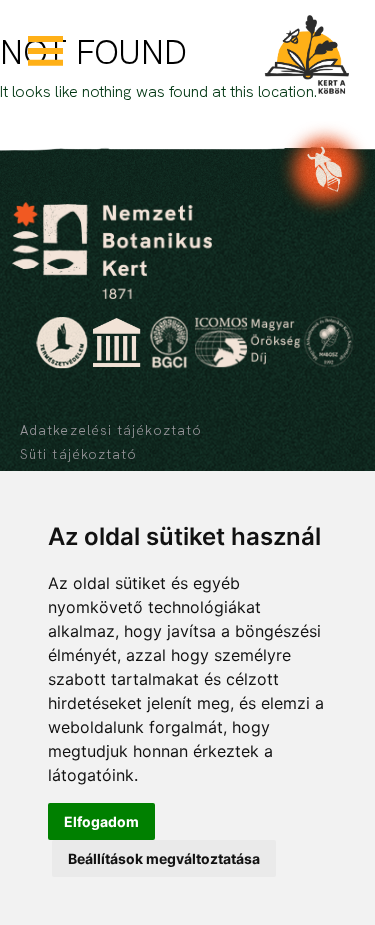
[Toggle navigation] (53, 51)
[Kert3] (306, 54)
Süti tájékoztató (78, 454)
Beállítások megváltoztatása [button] (164, 858)
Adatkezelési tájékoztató (111, 430)
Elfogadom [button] (101, 821)
